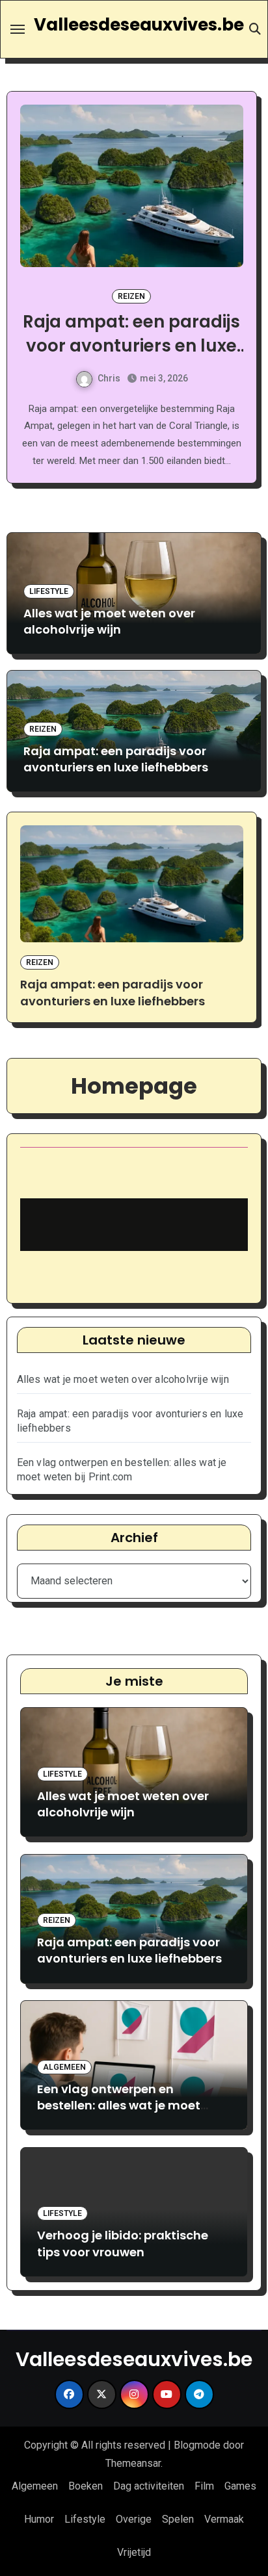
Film (204, 2486)
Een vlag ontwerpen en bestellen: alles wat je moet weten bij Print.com (157, 345)
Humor (39, 2519)
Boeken (86, 2486)
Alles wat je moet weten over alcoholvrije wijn (109, 621)
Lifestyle (49, 591)
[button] (244, 303)
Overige (134, 2519)
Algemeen (157, 296)
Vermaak (224, 2519)
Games (240, 2486)
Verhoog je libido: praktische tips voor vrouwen (123, 2243)
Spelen (178, 2519)
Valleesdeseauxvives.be (139, 25)
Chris (124, 378)
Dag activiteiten (149, 2486)
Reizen (43, 729)
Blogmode (197, 2445)
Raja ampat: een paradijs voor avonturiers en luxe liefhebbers (116, 759)
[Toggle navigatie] (18, 29)
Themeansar (133, 2463)
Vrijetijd (134, 2552)
